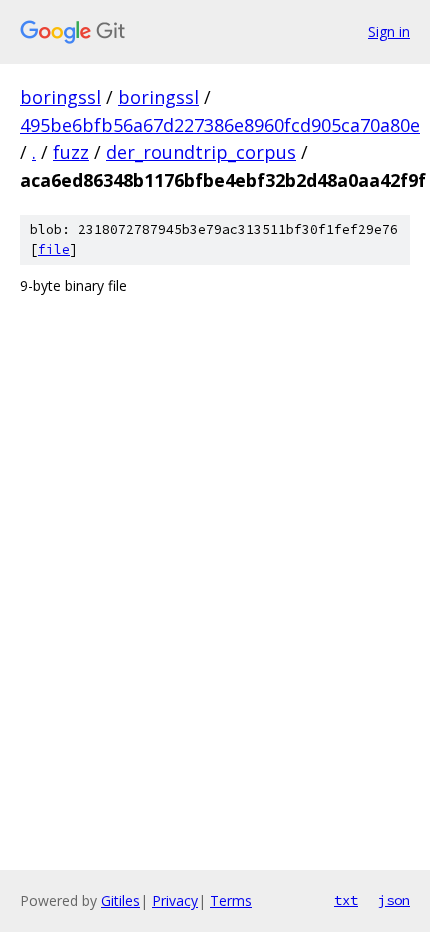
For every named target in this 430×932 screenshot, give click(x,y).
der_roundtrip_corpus (201, 152)
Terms (231, 900)
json (394, 900)
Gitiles (120, 900)
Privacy (175, 900)
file (54, 249)
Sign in (389, 31)
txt (346, 900)
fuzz (71, 152)
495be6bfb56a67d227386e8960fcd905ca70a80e (220, 125)
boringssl (60, 97)
